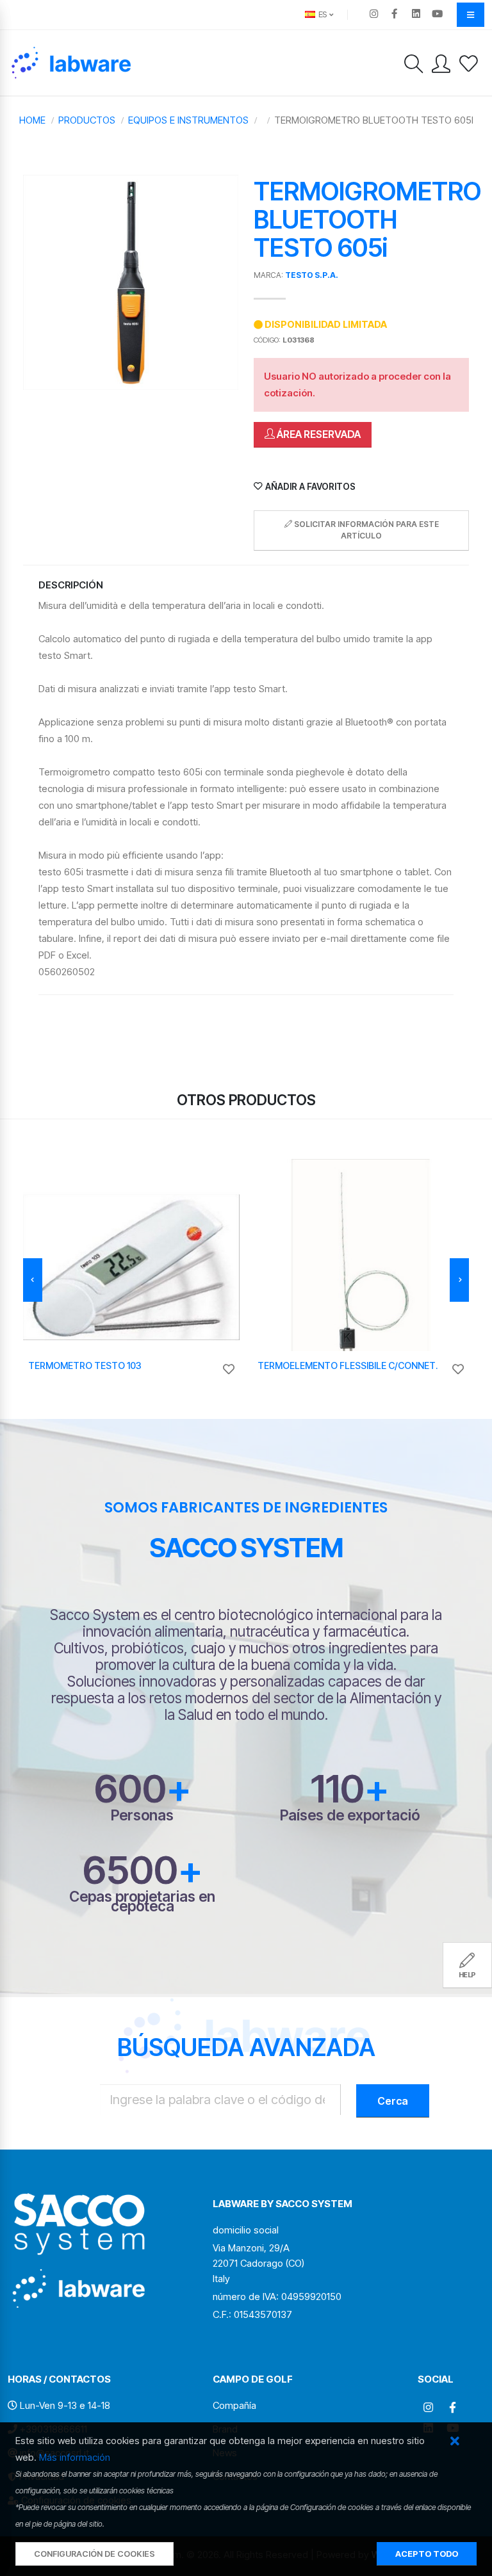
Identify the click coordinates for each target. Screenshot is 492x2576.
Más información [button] (75, 2457)
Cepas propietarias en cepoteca (142, 1901)
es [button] (322, 14)
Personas (142, 1815)
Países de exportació (350, 1815)
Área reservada (318, 434)
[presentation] (33, 1280)
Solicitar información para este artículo (365, 530)
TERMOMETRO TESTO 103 (85, 1365)
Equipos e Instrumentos (188, 120)
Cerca (393, 2101)
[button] (455, 2442)
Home (32, 120)
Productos (87, 120)
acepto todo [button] (427, 2554)
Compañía (234, 2405)
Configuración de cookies (94, 2554)
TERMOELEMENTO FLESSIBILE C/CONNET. (348, 1365)
